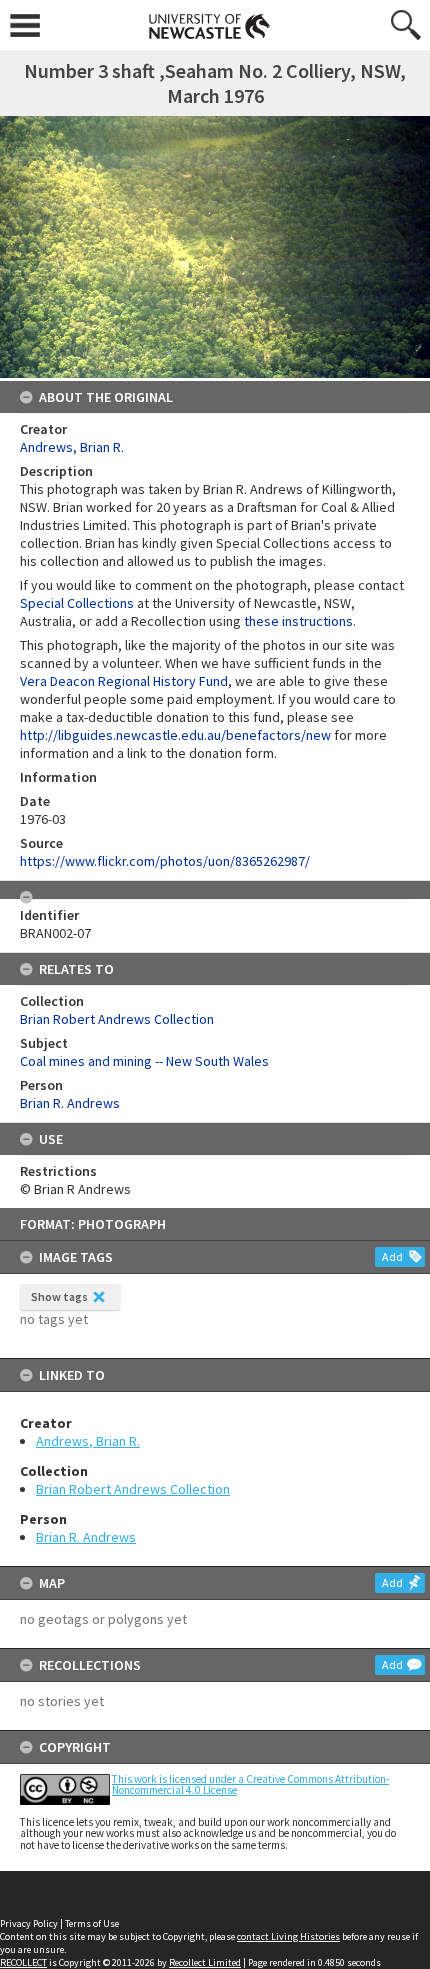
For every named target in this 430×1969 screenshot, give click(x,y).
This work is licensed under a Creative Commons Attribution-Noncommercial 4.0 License (250, 1784)
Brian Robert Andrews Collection (133, 1489)
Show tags (59, 1296)
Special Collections (77, 603)
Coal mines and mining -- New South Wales (144, 1061)
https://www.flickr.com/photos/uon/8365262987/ (165, 861)
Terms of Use (92, 1923)
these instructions (298, 621)
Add (392, 1256)
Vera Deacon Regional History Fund (124, 681)
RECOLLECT (23, 1962)
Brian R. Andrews (86, 1537)
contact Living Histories (288, 1936)
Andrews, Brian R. (88, 1441)
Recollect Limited (205, 1962)
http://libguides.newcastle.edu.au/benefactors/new (175, 735)
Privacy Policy (29, 1923)
